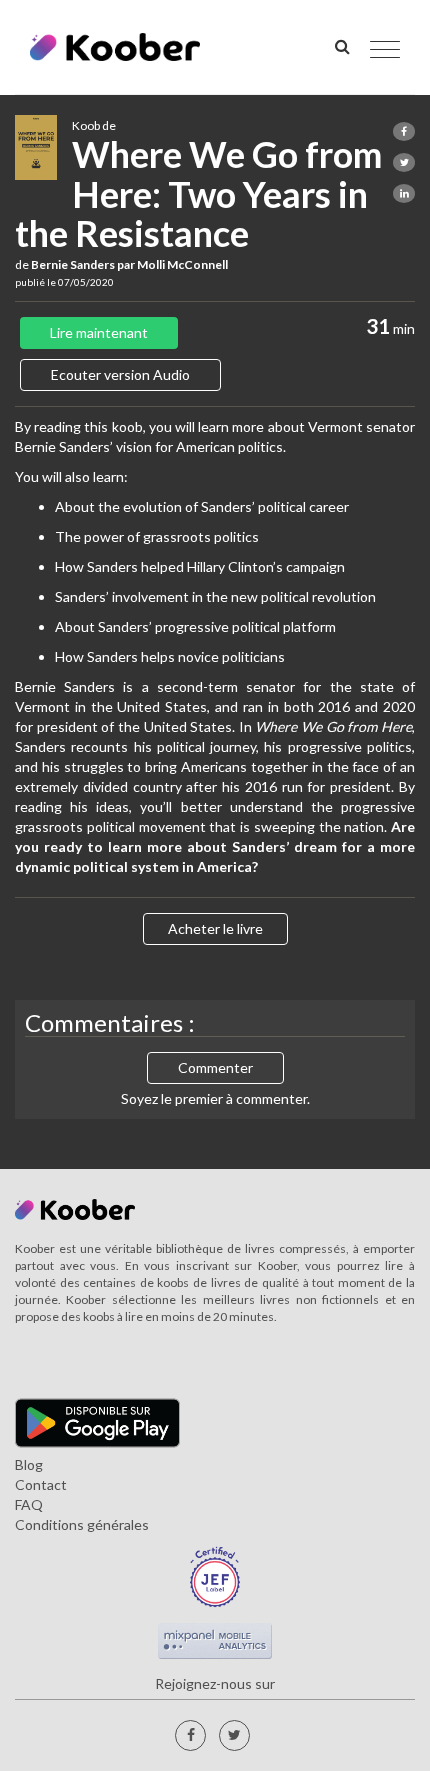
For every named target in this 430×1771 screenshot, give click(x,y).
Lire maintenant (99, 332)
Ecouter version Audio (120, 374)
